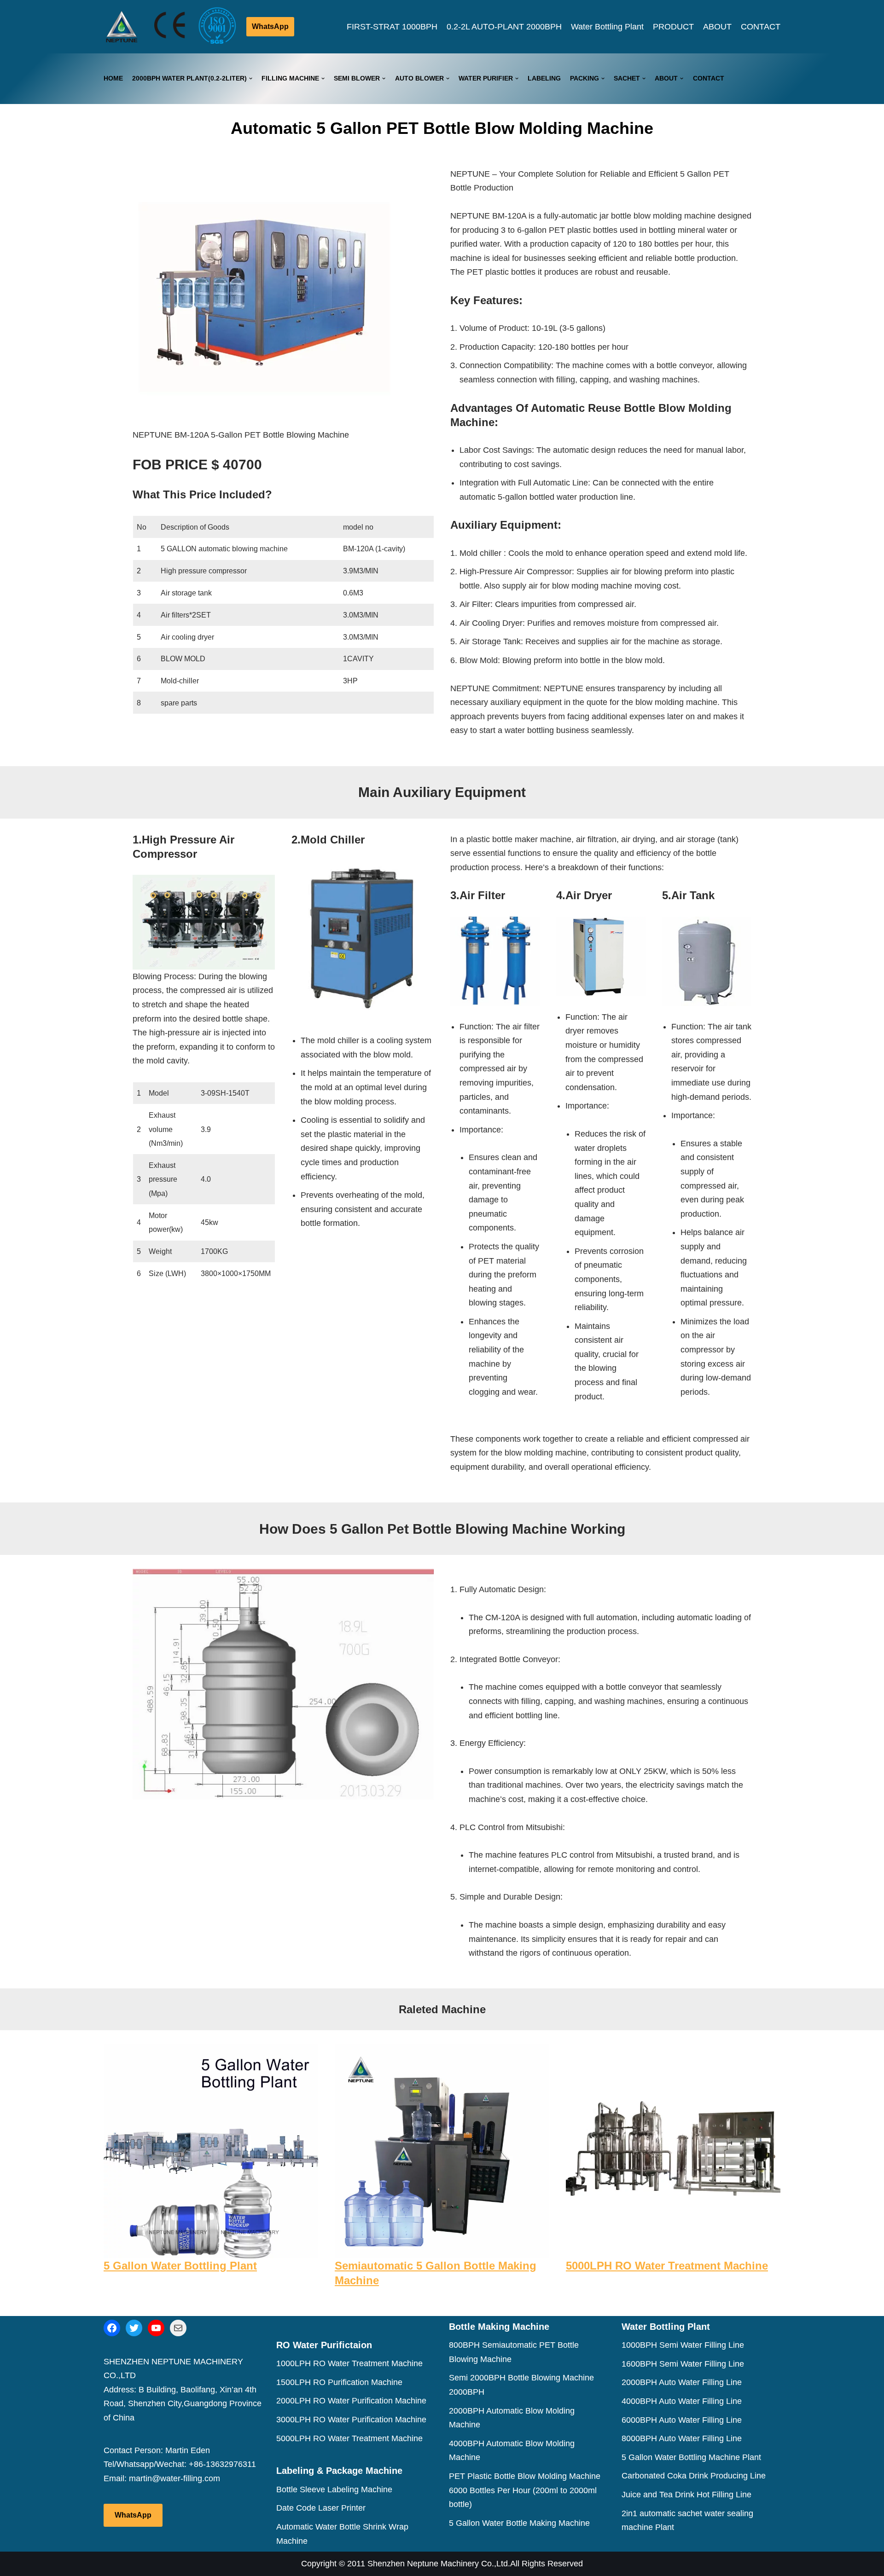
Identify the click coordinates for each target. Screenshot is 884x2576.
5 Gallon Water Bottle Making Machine (519, 2523)
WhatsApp (270, 26)
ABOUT (717, 27)
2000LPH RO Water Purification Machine (351, 2401)
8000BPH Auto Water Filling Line (682, 2438)
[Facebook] (112, 2328)
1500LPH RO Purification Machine (339, 2382)
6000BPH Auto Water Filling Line (682, 2420)
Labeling (544, 78)
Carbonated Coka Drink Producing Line (694, 2476)
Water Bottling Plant (607, 27)
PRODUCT (673, 27)
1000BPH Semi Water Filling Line (683, 2345)
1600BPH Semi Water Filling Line (683, 2364)
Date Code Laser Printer (321, 2508)
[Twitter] (134, 2328)
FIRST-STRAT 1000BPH (392, 27)
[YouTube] (156, 2328)
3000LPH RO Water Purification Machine (351, 2420)
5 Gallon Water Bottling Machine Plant (691, 2457)
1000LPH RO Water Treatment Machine (349, 2363)
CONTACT (761, 27)
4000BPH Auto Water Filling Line (682, 2401)
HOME (113, 78)
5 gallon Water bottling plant (180, 2266)
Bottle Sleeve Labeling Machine (334, 2489)
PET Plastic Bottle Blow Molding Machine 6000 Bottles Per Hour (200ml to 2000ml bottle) (525, 2490)
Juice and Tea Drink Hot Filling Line (686, 2495)
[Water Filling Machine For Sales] (122, 27)
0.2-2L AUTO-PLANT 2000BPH (504, 27)
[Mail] (178, 2328)
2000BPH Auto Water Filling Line (682, 2382)
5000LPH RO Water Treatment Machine (667, 2266)
